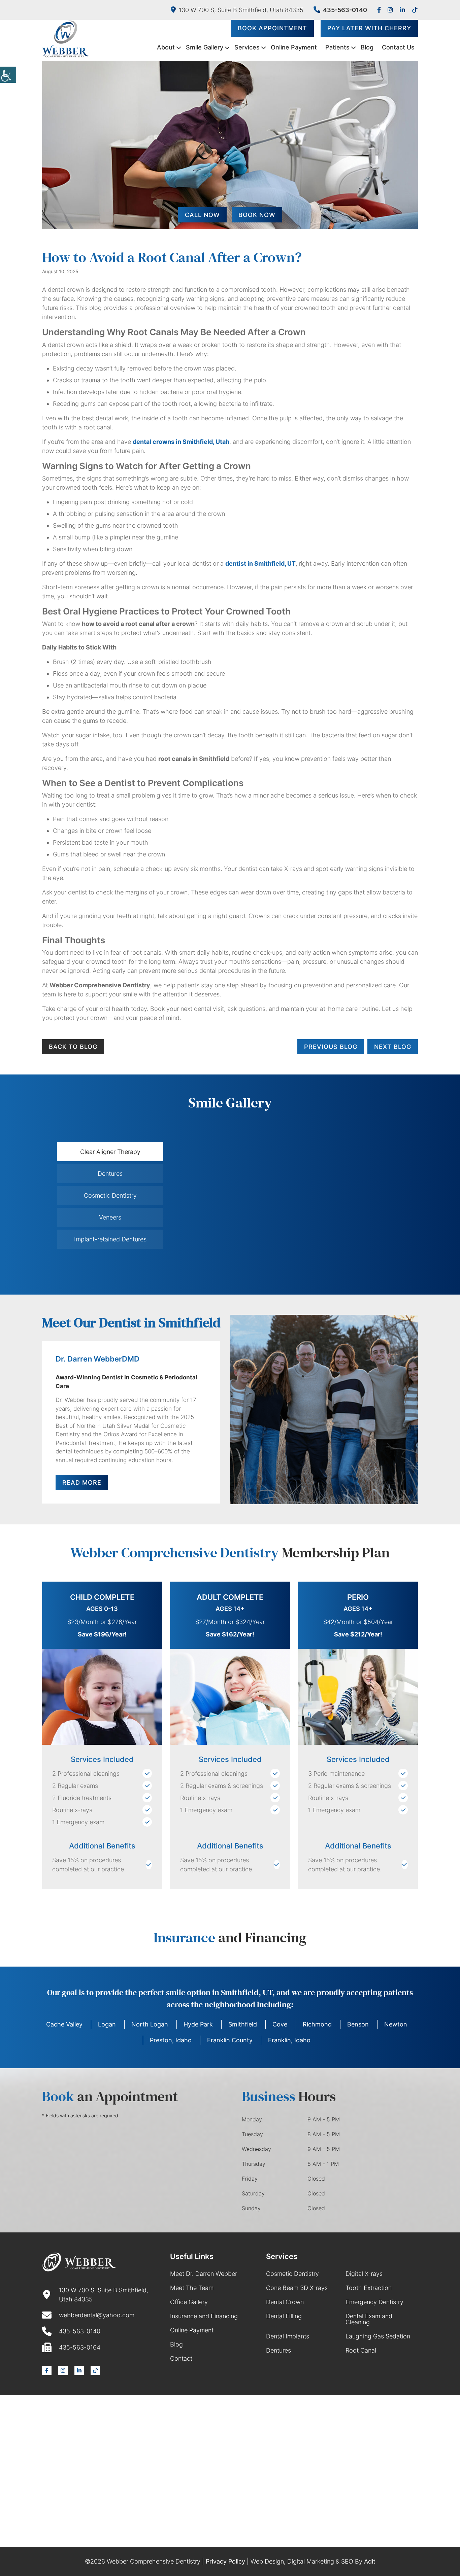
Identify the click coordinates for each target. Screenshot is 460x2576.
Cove (280, 2024)
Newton (396, 2024)
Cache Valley (64, 2024)
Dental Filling (284, 2316)
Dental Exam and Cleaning (369, 2319)
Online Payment (294, 47)
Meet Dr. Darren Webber (204, 2274)
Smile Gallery (205, 47)
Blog (367, 47)
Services (247, 47)
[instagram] (390, 10)
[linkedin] (402, 10)
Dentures (278, 2350)
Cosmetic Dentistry (292, 2274)
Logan (107, 2024)
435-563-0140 (345, 10)
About (166, 47)
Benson (358, 2024)
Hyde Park (198, 2024)
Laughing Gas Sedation (378, 2336)
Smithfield (243, 2024)
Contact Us (398, 47)
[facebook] (379, 10)
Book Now (257, 215)
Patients (337, 47)
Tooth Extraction (369, 2288)
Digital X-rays (364, 2274)
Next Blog (393, 1047)
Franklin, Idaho (289, 2040)
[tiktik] (415, 10)
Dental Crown (285, 2302)
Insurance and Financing (204, 2316)
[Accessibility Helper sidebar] (8, 75)
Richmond (317, 2024)
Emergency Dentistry (374, 2302)
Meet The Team (192, 2288)
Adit (370, 2561)
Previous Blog (331, 1047)
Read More (82, 1483)
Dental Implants (288, 2336)
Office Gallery (189, 2302)
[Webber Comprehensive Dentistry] (66, 39)
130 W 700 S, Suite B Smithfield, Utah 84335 (241, 10)
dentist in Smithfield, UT (260, 563)
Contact (181, 2358)
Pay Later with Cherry (369, 28)
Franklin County (230, 2040)
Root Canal (361, 2350)
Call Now (202, 215)
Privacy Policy (225, 2561)
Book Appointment (272, 28)
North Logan (150, 2024)
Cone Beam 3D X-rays (297, 2288)
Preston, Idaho (171, 2040)
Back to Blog (73, 1047)
